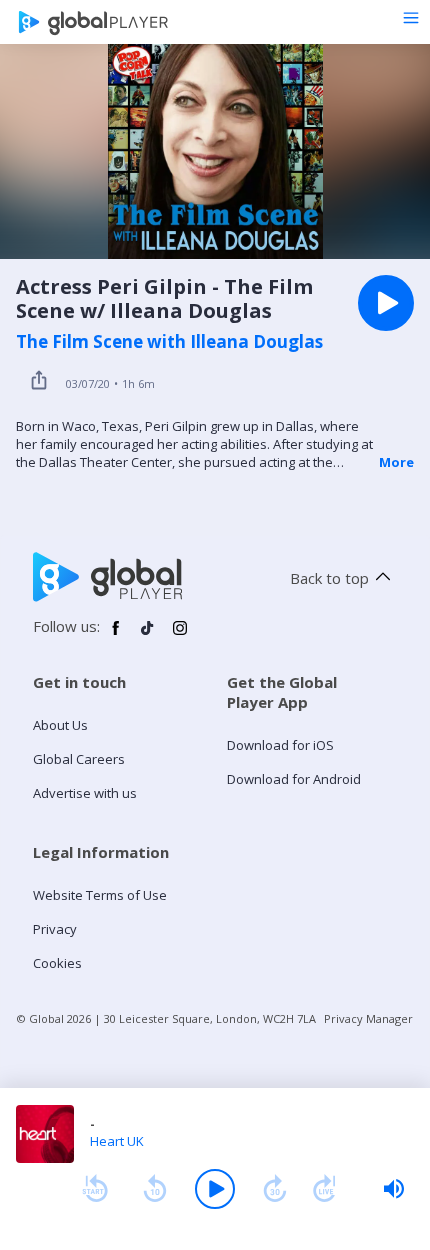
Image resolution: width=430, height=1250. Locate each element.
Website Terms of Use (100, 895)
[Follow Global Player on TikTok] (148, 636)
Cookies (57, 963)
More (396, 462)
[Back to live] (325, 1189)
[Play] (215, 1189)
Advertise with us (85, 793)
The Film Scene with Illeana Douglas (169, 342)
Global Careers (79, 759)
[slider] (394, 1189)
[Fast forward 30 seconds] (275, 1189)
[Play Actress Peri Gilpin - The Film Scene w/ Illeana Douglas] (386, 303)
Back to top (329, 578)
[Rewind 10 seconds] (155, 1189)
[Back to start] (95, 1189)
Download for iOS (280, 745)
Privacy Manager (368, 1018)
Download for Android (294, 779)
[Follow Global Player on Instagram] (180, 636)
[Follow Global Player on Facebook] (116, 636)
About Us (60, 725)
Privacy (55, 929)
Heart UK (117, 1141)
